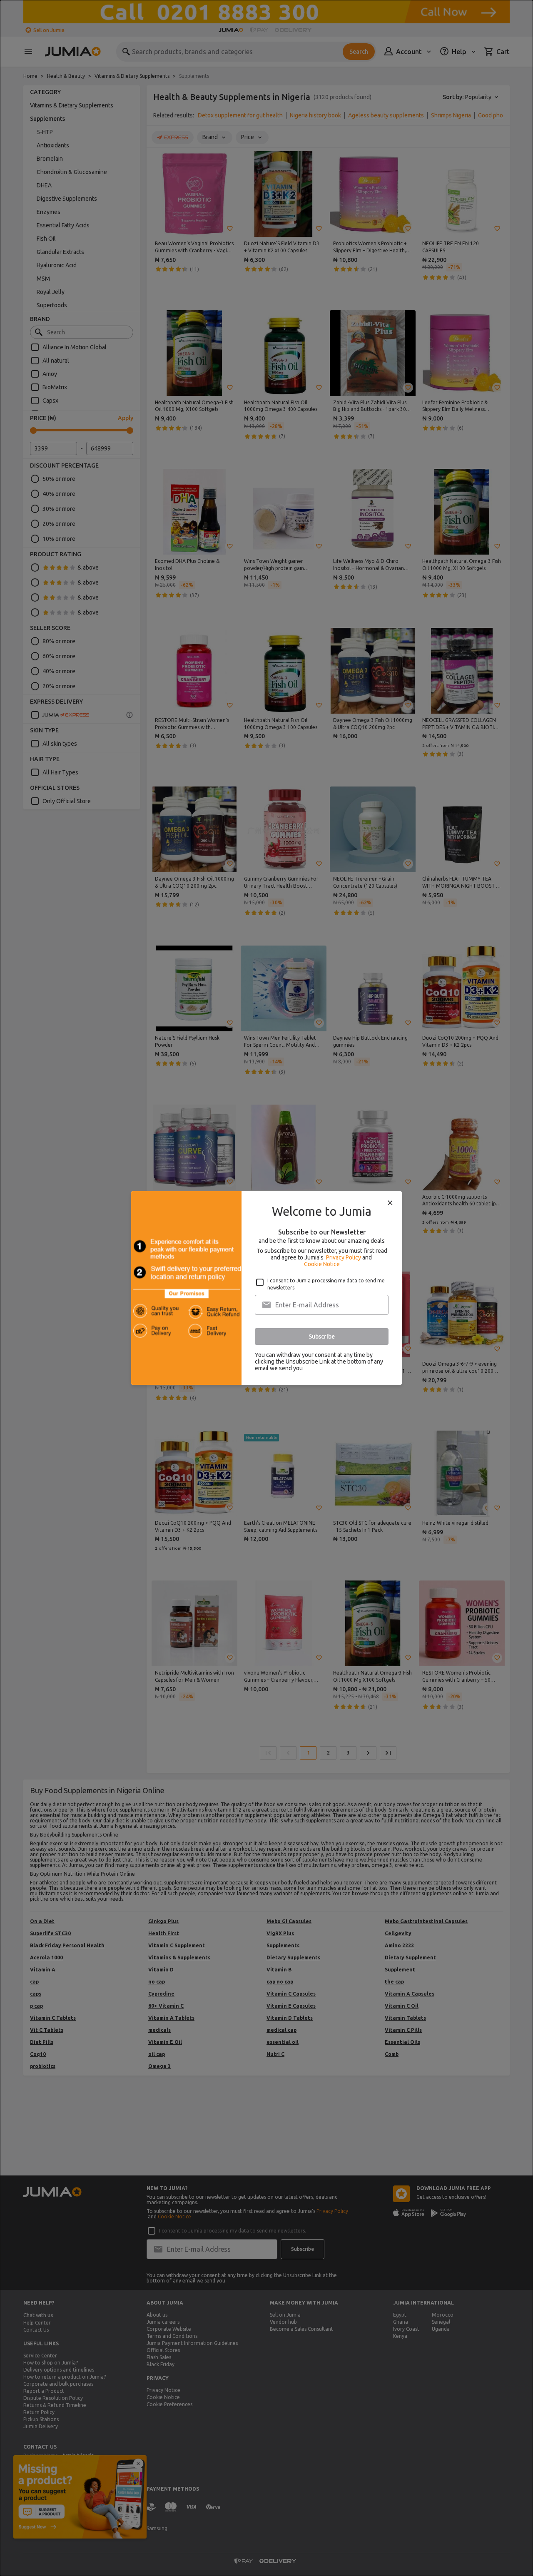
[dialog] (266, 1288)
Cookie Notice (322, 1264)
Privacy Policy (344, 1257)
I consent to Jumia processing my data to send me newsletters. (326, 1284)
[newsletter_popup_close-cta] (390, 1203)
